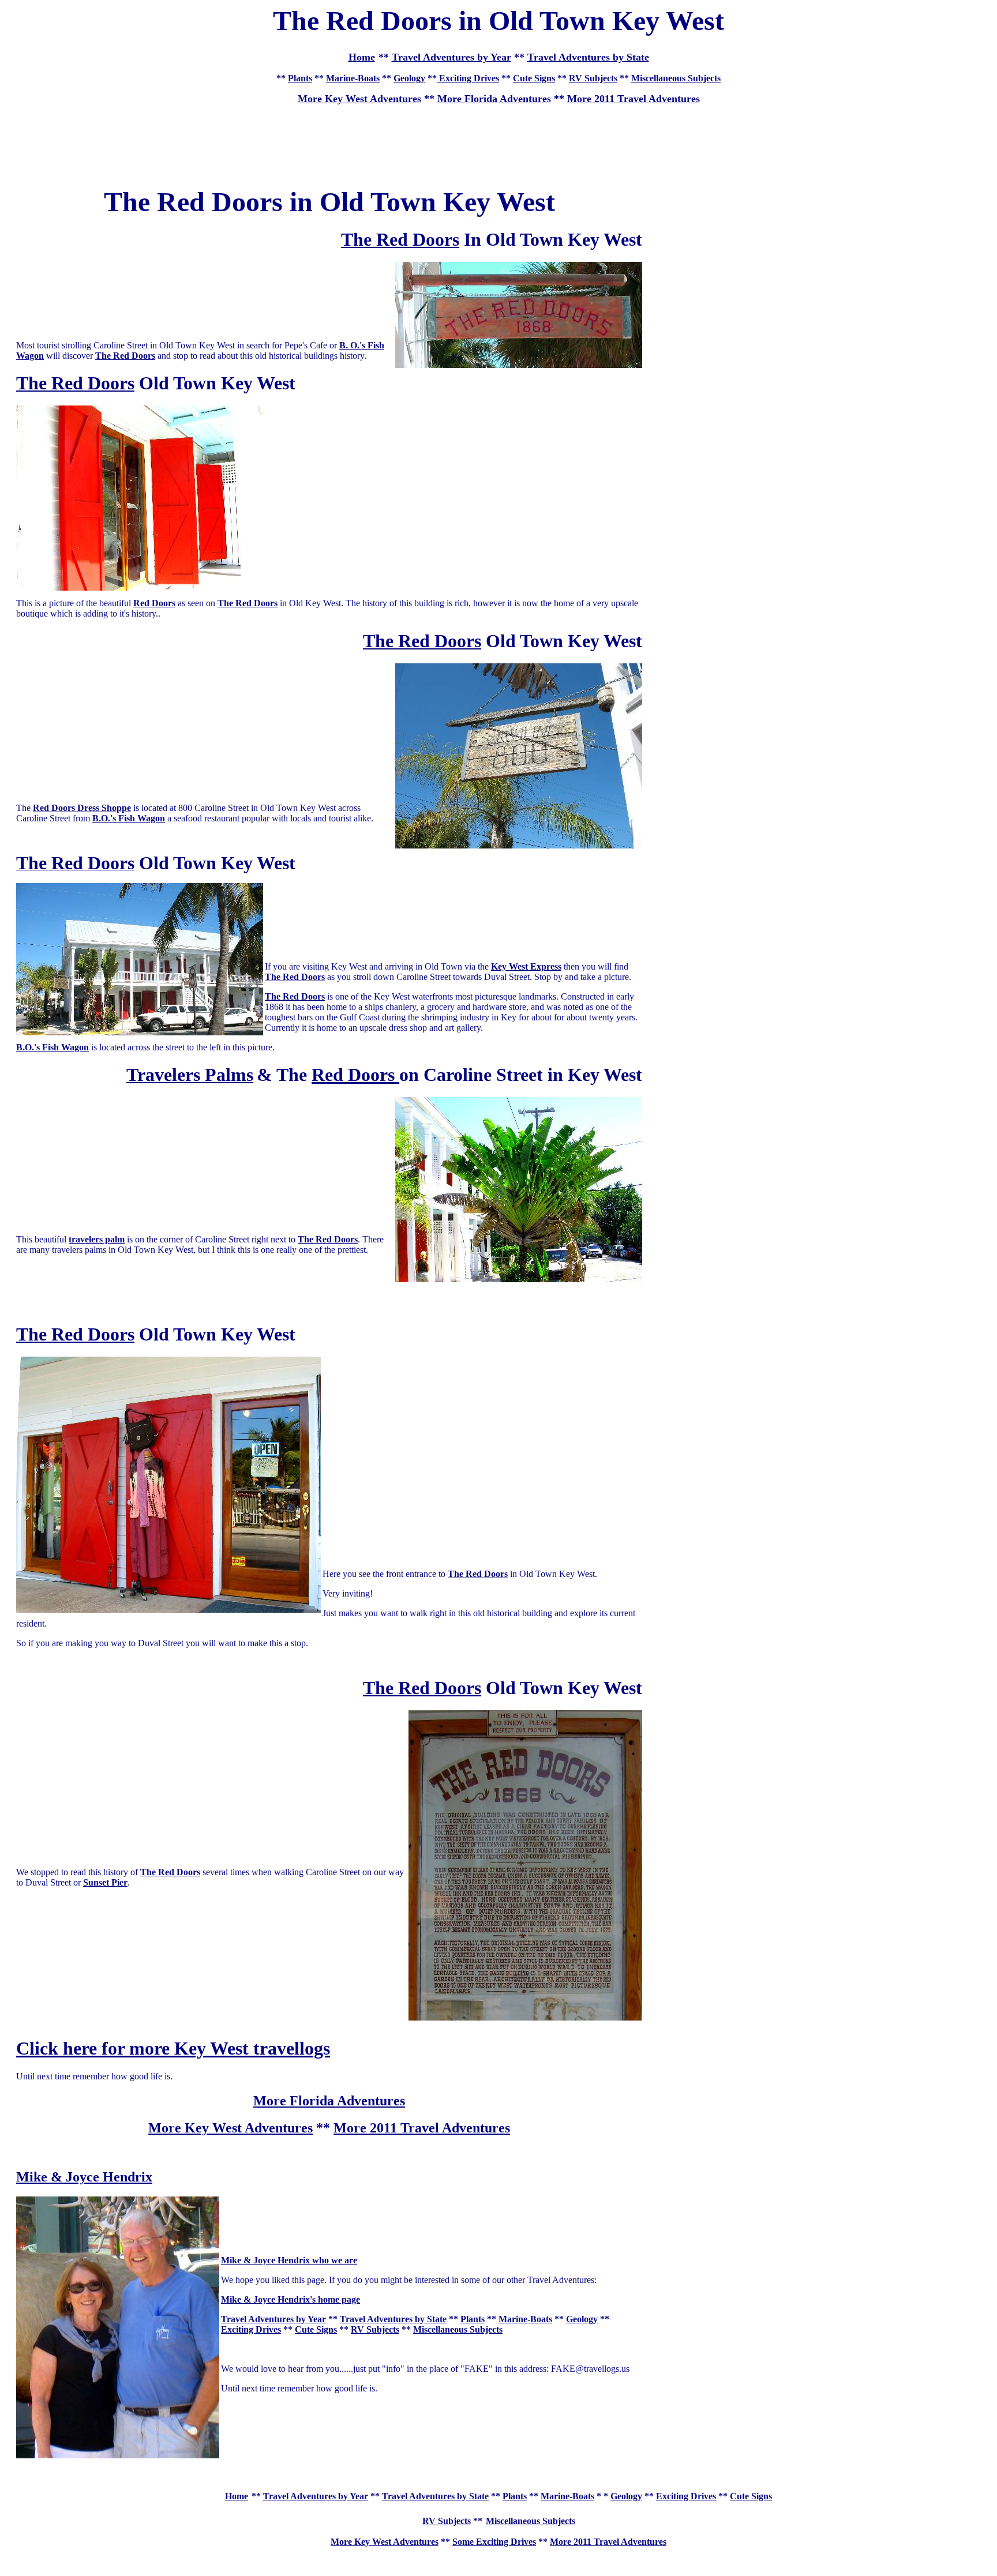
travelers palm (97, 1239)
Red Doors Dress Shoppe (82, 808)
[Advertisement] (498, 140)
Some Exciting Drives (494, 2542)
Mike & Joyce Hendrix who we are (289, 2260)
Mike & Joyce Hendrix (84, 2177)
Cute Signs (534, 78)
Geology (409, 78)
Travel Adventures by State (588, 57)
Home (237, 2496)
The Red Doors (125, 356)
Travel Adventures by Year (451, 57)
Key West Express (526, 966)
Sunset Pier (105, 1882)
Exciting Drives (468, 78)
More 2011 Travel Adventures (634, 99)
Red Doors (154, 603)
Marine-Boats (353, 78)
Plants (300, 78)
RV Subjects (593, 78)
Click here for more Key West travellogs (173, 2048)
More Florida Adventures (494, 99)
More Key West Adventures (230, 2128)
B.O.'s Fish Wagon (129, 818)
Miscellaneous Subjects (676, 78)
